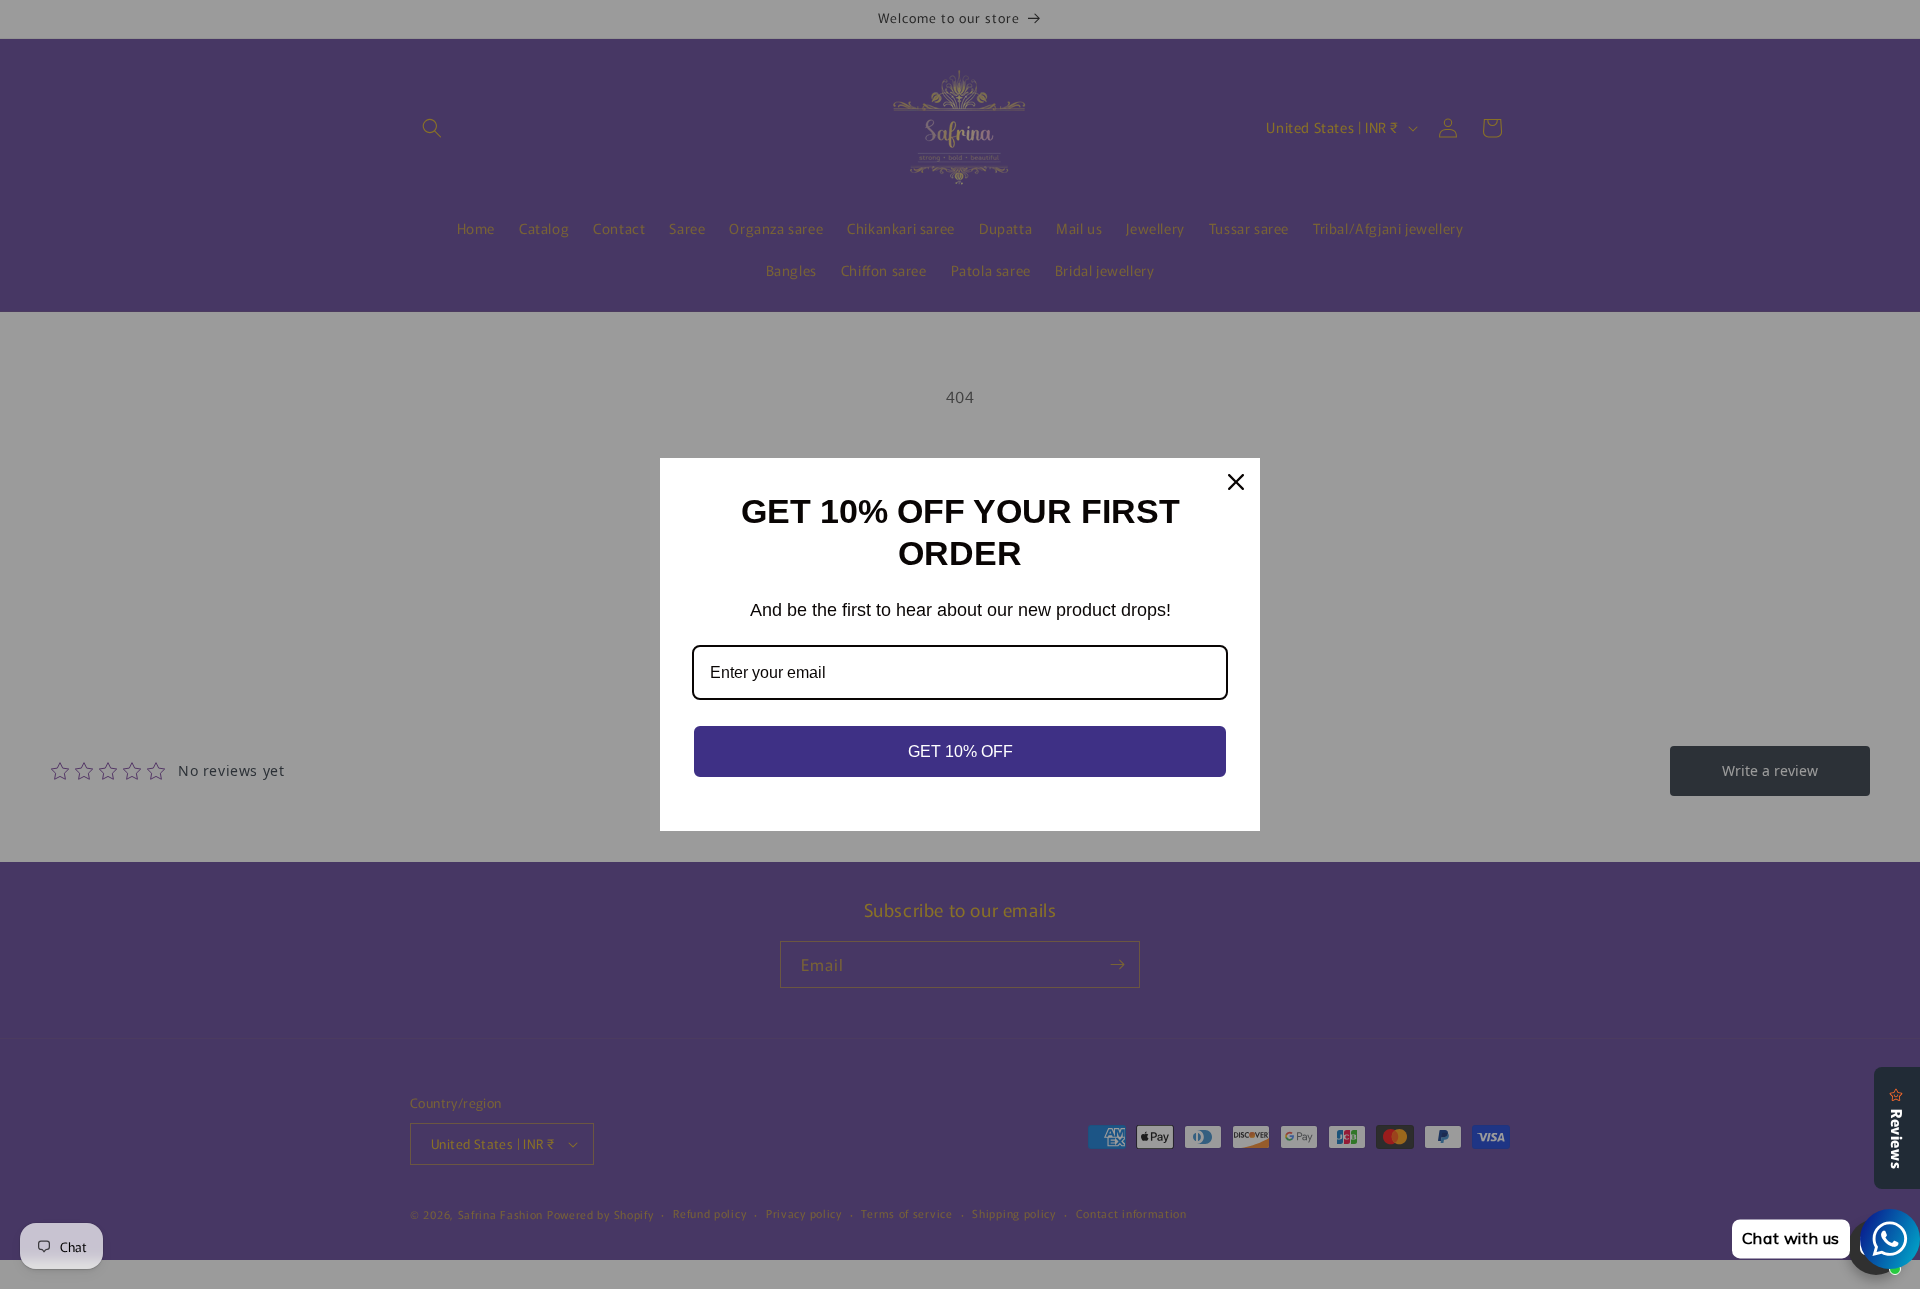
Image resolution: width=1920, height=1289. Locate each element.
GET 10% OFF (960, 751)
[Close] (1236, 482)
